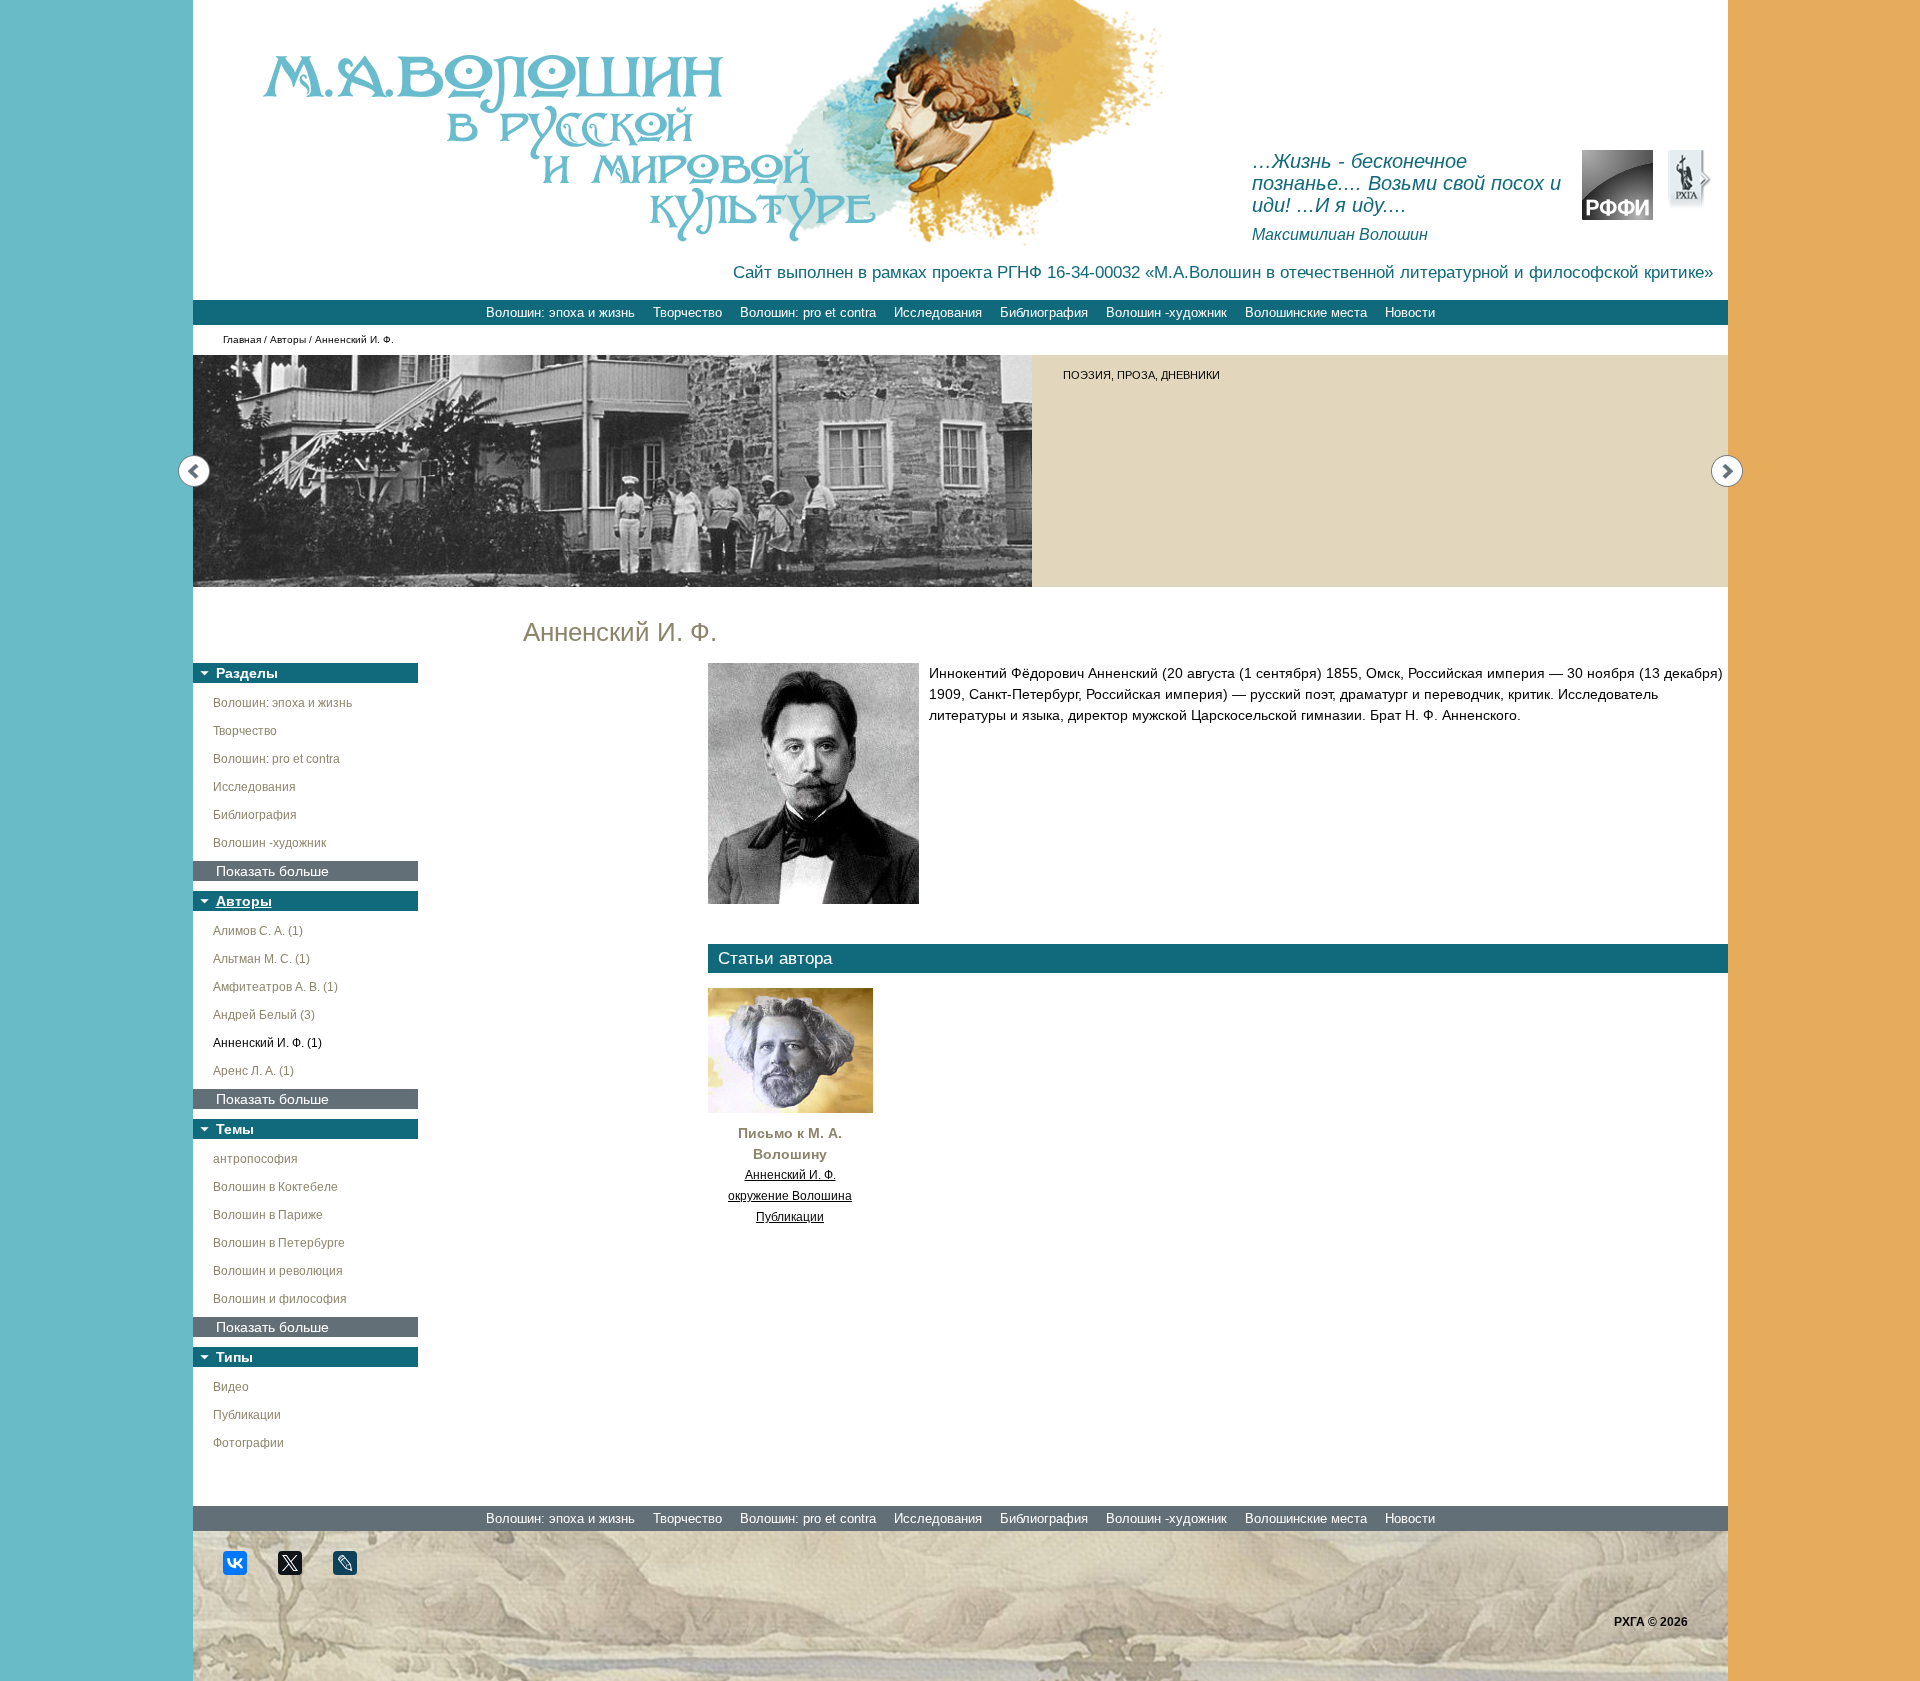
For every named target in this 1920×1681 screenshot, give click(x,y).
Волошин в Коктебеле (275, 1187)
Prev (194, 471)
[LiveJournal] (353, 1571)
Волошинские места (1306, 312)
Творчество (687, 312)
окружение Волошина (790, 1196)
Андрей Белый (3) (264, 1015)
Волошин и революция (278, 1271)
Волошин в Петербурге (279, 1243)
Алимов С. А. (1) (258, 931)
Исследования (938, 312)
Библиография (1044, 312)
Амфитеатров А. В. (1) (275, 987)
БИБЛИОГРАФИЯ (1107, 375)
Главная (242, 339)
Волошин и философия (280, 1299)
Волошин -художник (1166, 312)
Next (1727, 471)
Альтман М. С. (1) (261, 959)
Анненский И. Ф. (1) (267, 1043)
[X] (298, 1571)
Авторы (288, 339)
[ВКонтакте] (243, 1571)
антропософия (255, 1159)
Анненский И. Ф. (790, 1175)
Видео (231, 1387)
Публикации (247, 1415)
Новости (1410, 312)
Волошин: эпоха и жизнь (560, 312)
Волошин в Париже (268, 1215)
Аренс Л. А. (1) (253, 1071)
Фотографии (248, 1443)
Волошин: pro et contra (808, 312)
